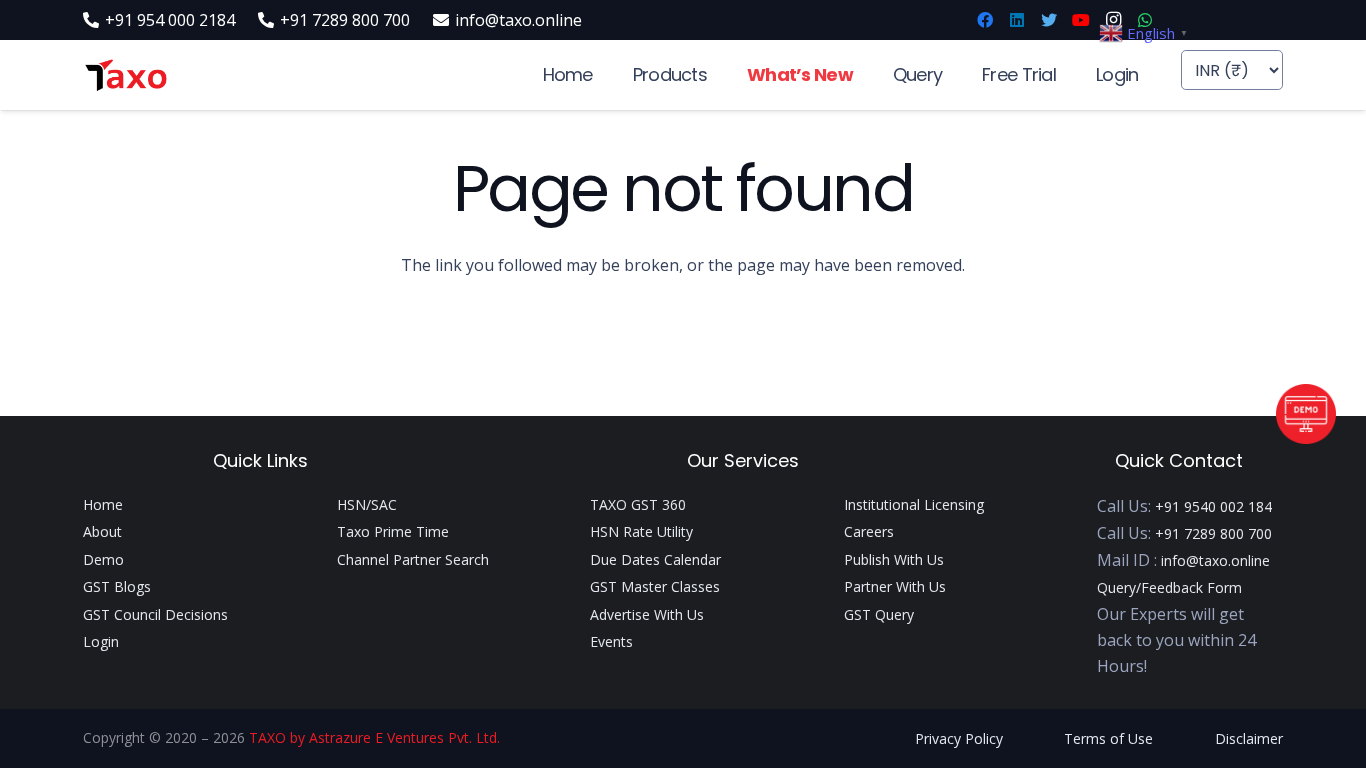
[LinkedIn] (1017, 20)
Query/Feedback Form (1169, 587)
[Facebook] (985, 20)
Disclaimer (1249, 738)
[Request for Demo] (1306, 438)
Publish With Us (894, 559)
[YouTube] (1081, 20)
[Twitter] (1049, 20)
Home (103, 504)
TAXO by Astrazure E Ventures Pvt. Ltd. (374, 737)
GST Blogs (117, 586)
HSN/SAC (367, 504)
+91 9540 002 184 (1213, 506)
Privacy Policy (959, 738)
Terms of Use (1108, 738)
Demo (103, 559)
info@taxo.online (1215, 560)
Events (611, 641)
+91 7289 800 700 (1213, 533)
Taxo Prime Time (393, 531)
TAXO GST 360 (638, 504)
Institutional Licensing (914, 504)
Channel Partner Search (413, 559)
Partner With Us (895, 586)
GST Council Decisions (155, 614)
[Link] (125, 75)
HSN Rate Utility (641, 531)
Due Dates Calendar (655, 559)
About (102, 531)
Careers (869, 531)
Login (101, 641)
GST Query (879, 614)
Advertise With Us (647, 614)
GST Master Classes (655, 586)
